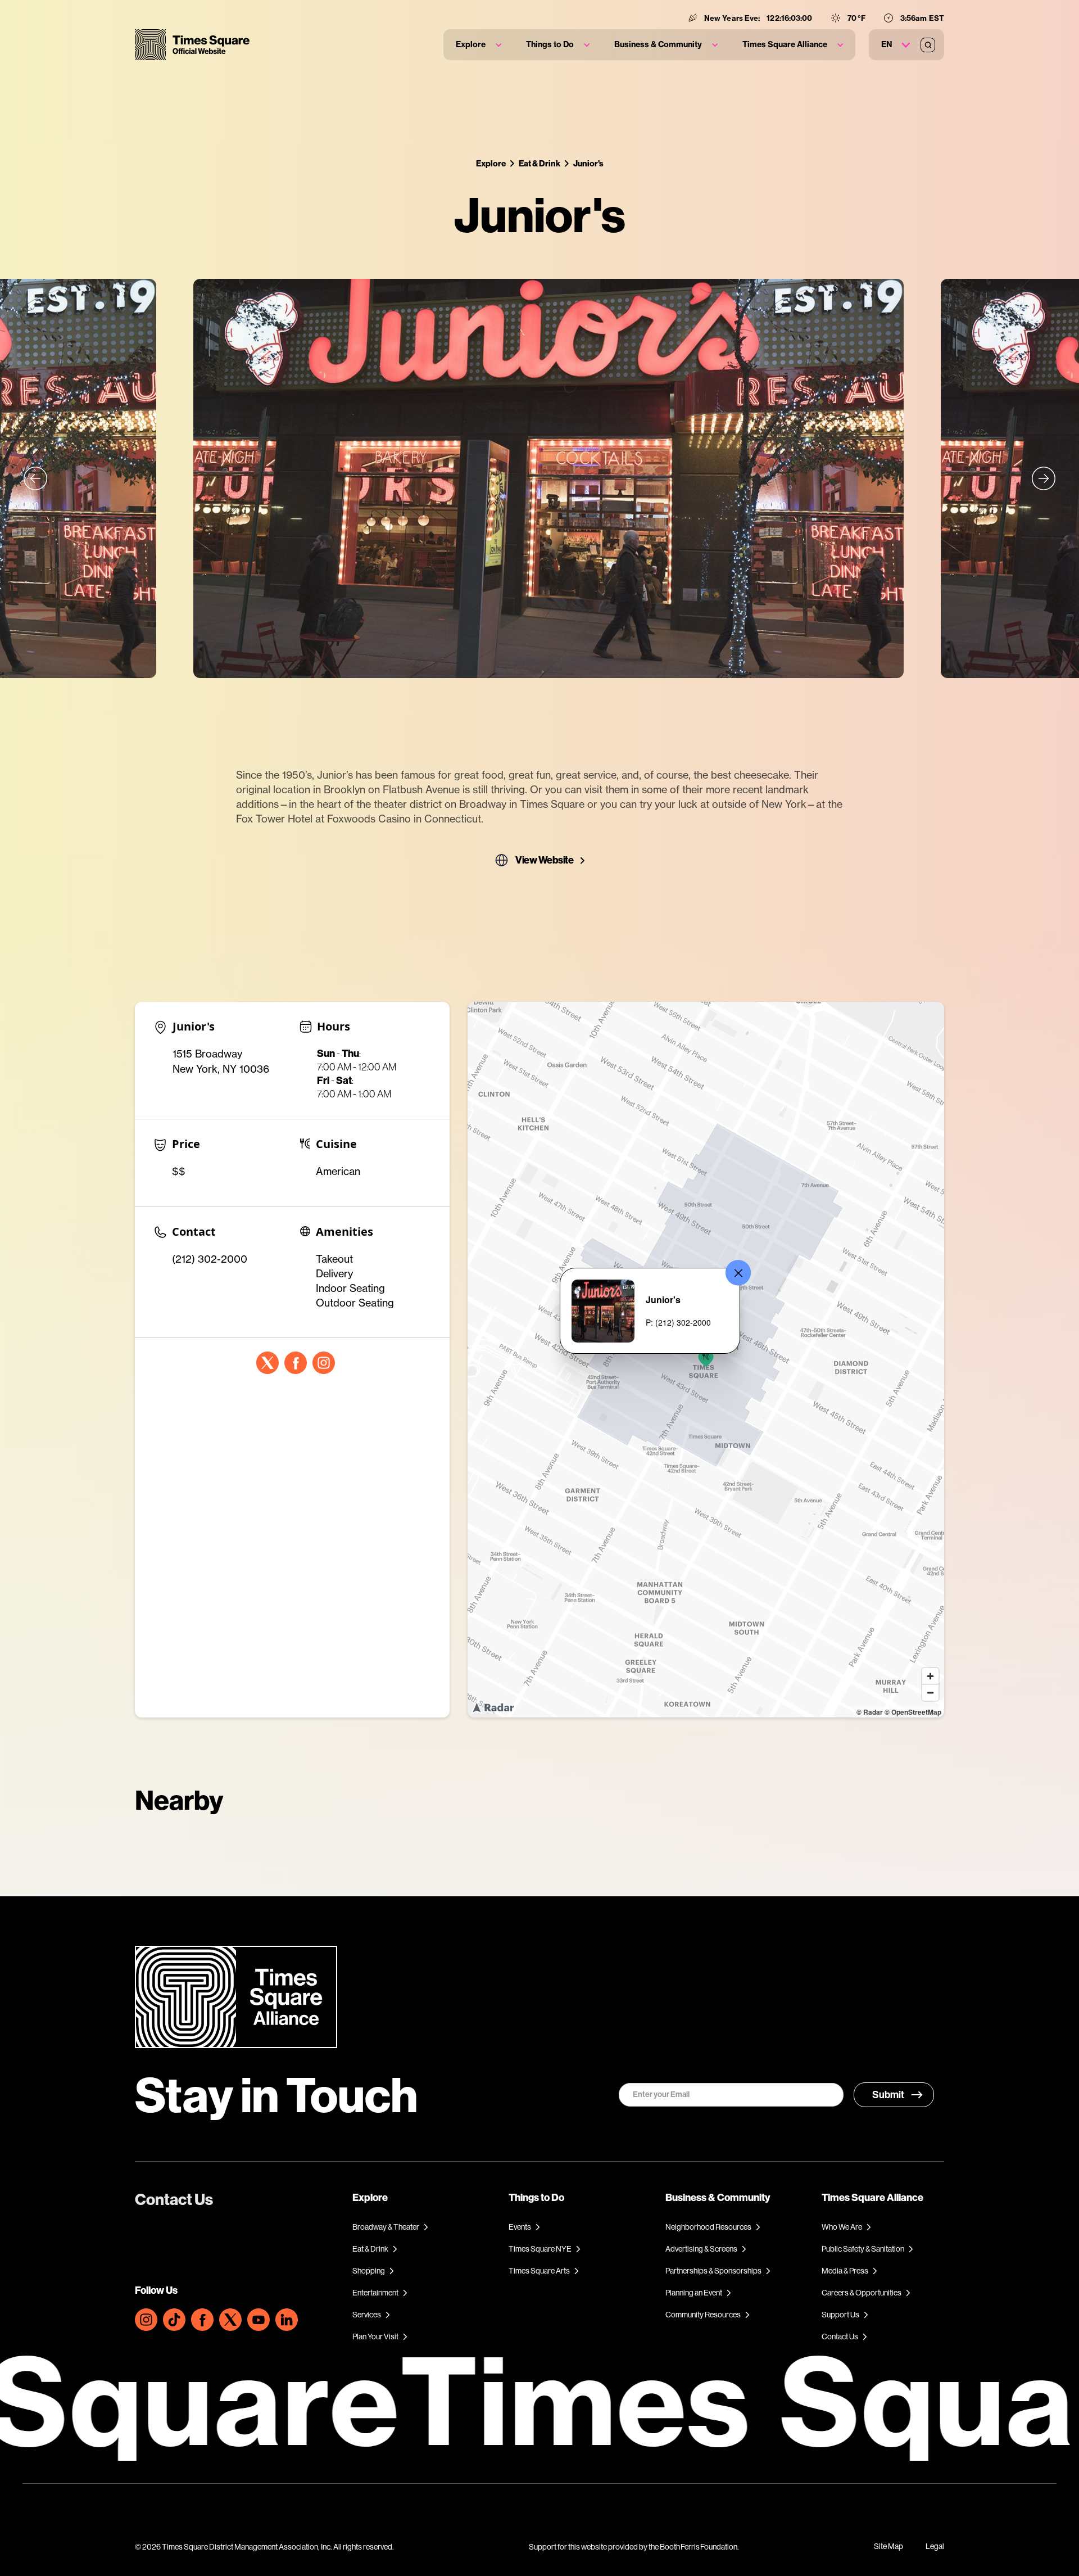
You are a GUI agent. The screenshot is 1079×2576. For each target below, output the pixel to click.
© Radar (870, 1712)
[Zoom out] (930, 1693)
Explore (491, 163)
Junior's (588, 163)
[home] (192, 45)
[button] (479, 45)
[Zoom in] (930, 1676)
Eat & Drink (539, 163)
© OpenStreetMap (913, 1712)
